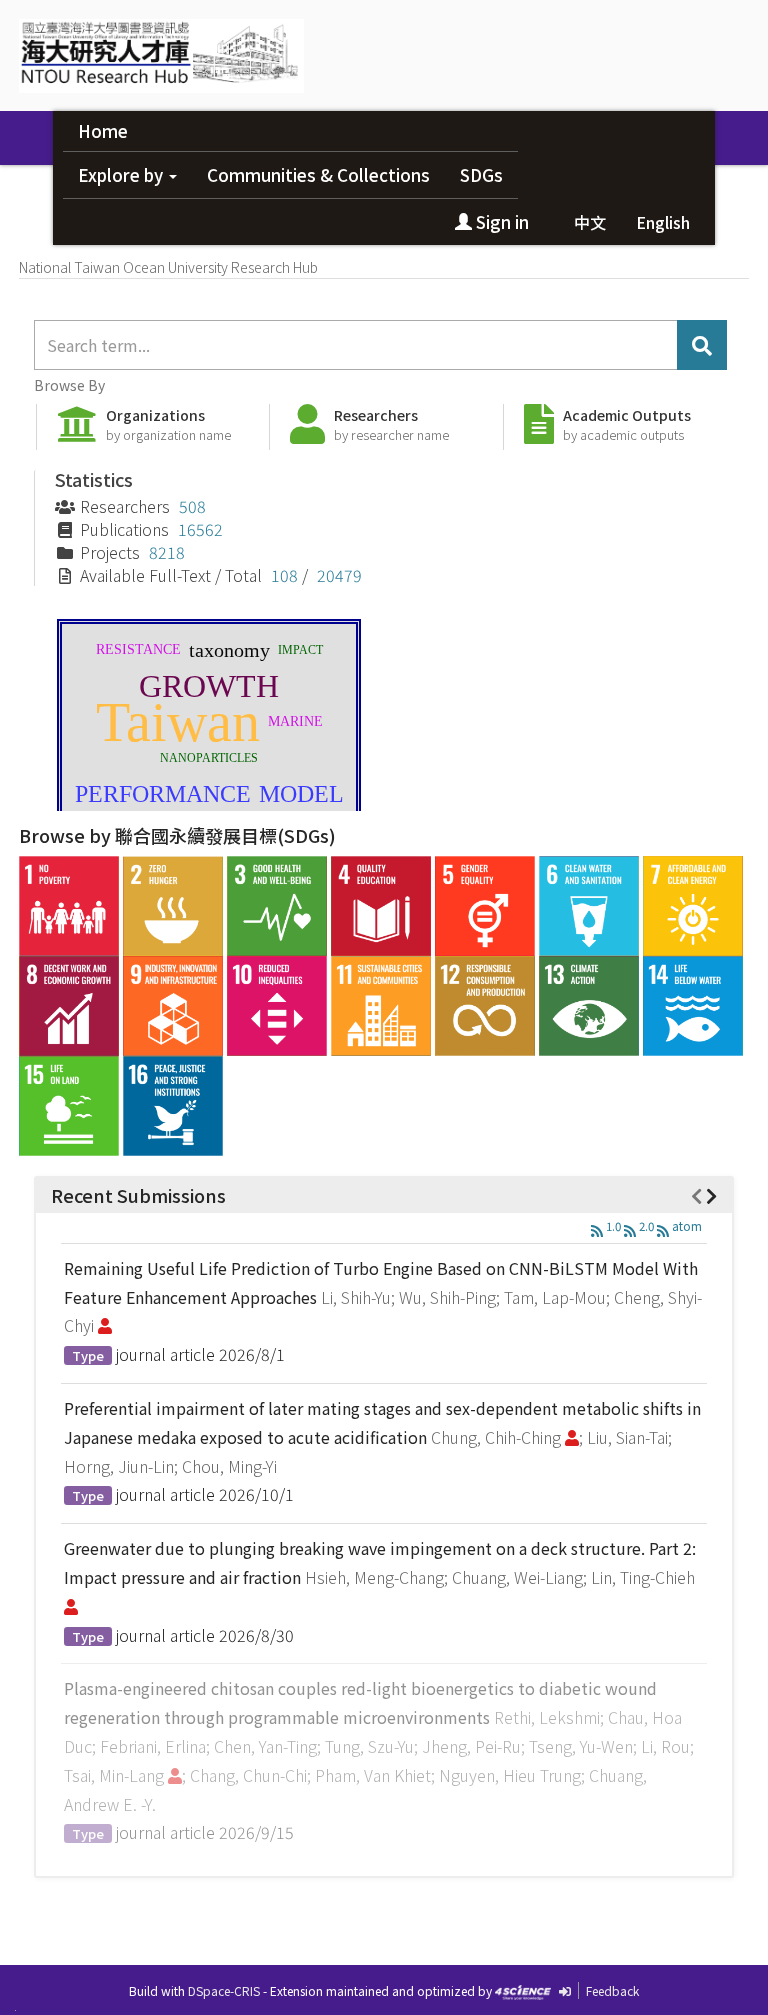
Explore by (122, 174)
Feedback (612, 1990)
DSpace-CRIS (224, 1990)
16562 (200, 529)
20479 (339, 575)
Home (103, 130)
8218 (167, 552)
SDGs (481, 174)
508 (192, 506)
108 (284, 575)
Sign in (500, 221)
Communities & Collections (318, 174)
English (663, 222)
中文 (590, 222)
